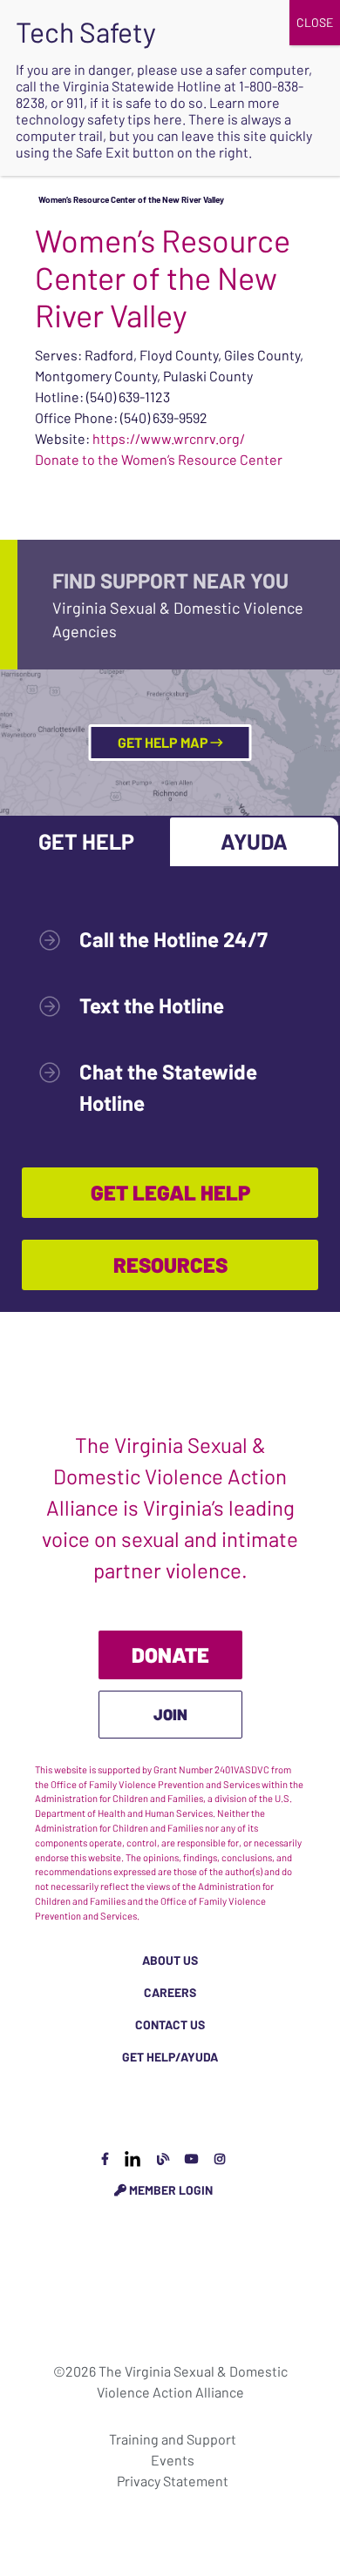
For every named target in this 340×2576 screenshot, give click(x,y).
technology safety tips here (99, 119)
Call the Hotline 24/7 (173, 939)
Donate (170, 1655)
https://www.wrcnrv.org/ (169, 438)
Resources (170, 1264)
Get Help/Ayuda (170, 2057)
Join (170, 1714)
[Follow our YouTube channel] (192, 2159)
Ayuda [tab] (254, 841)
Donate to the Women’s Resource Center (159, 459)
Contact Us (170, 2024)
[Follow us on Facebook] (105, 2159)
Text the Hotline (152, 1005)
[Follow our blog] (163, 2159)
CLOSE (315, 22)
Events (173, 2460)
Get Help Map (164, 742)
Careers (170, 1992)
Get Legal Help (170, 1192)
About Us (170, 1960)
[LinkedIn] (133, 2159)
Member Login (170, 2190)
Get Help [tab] (86, 841)
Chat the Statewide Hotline (168, 1087)
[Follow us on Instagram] (220, 2159)
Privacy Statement (173, 2481)
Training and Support (173, 2439)
